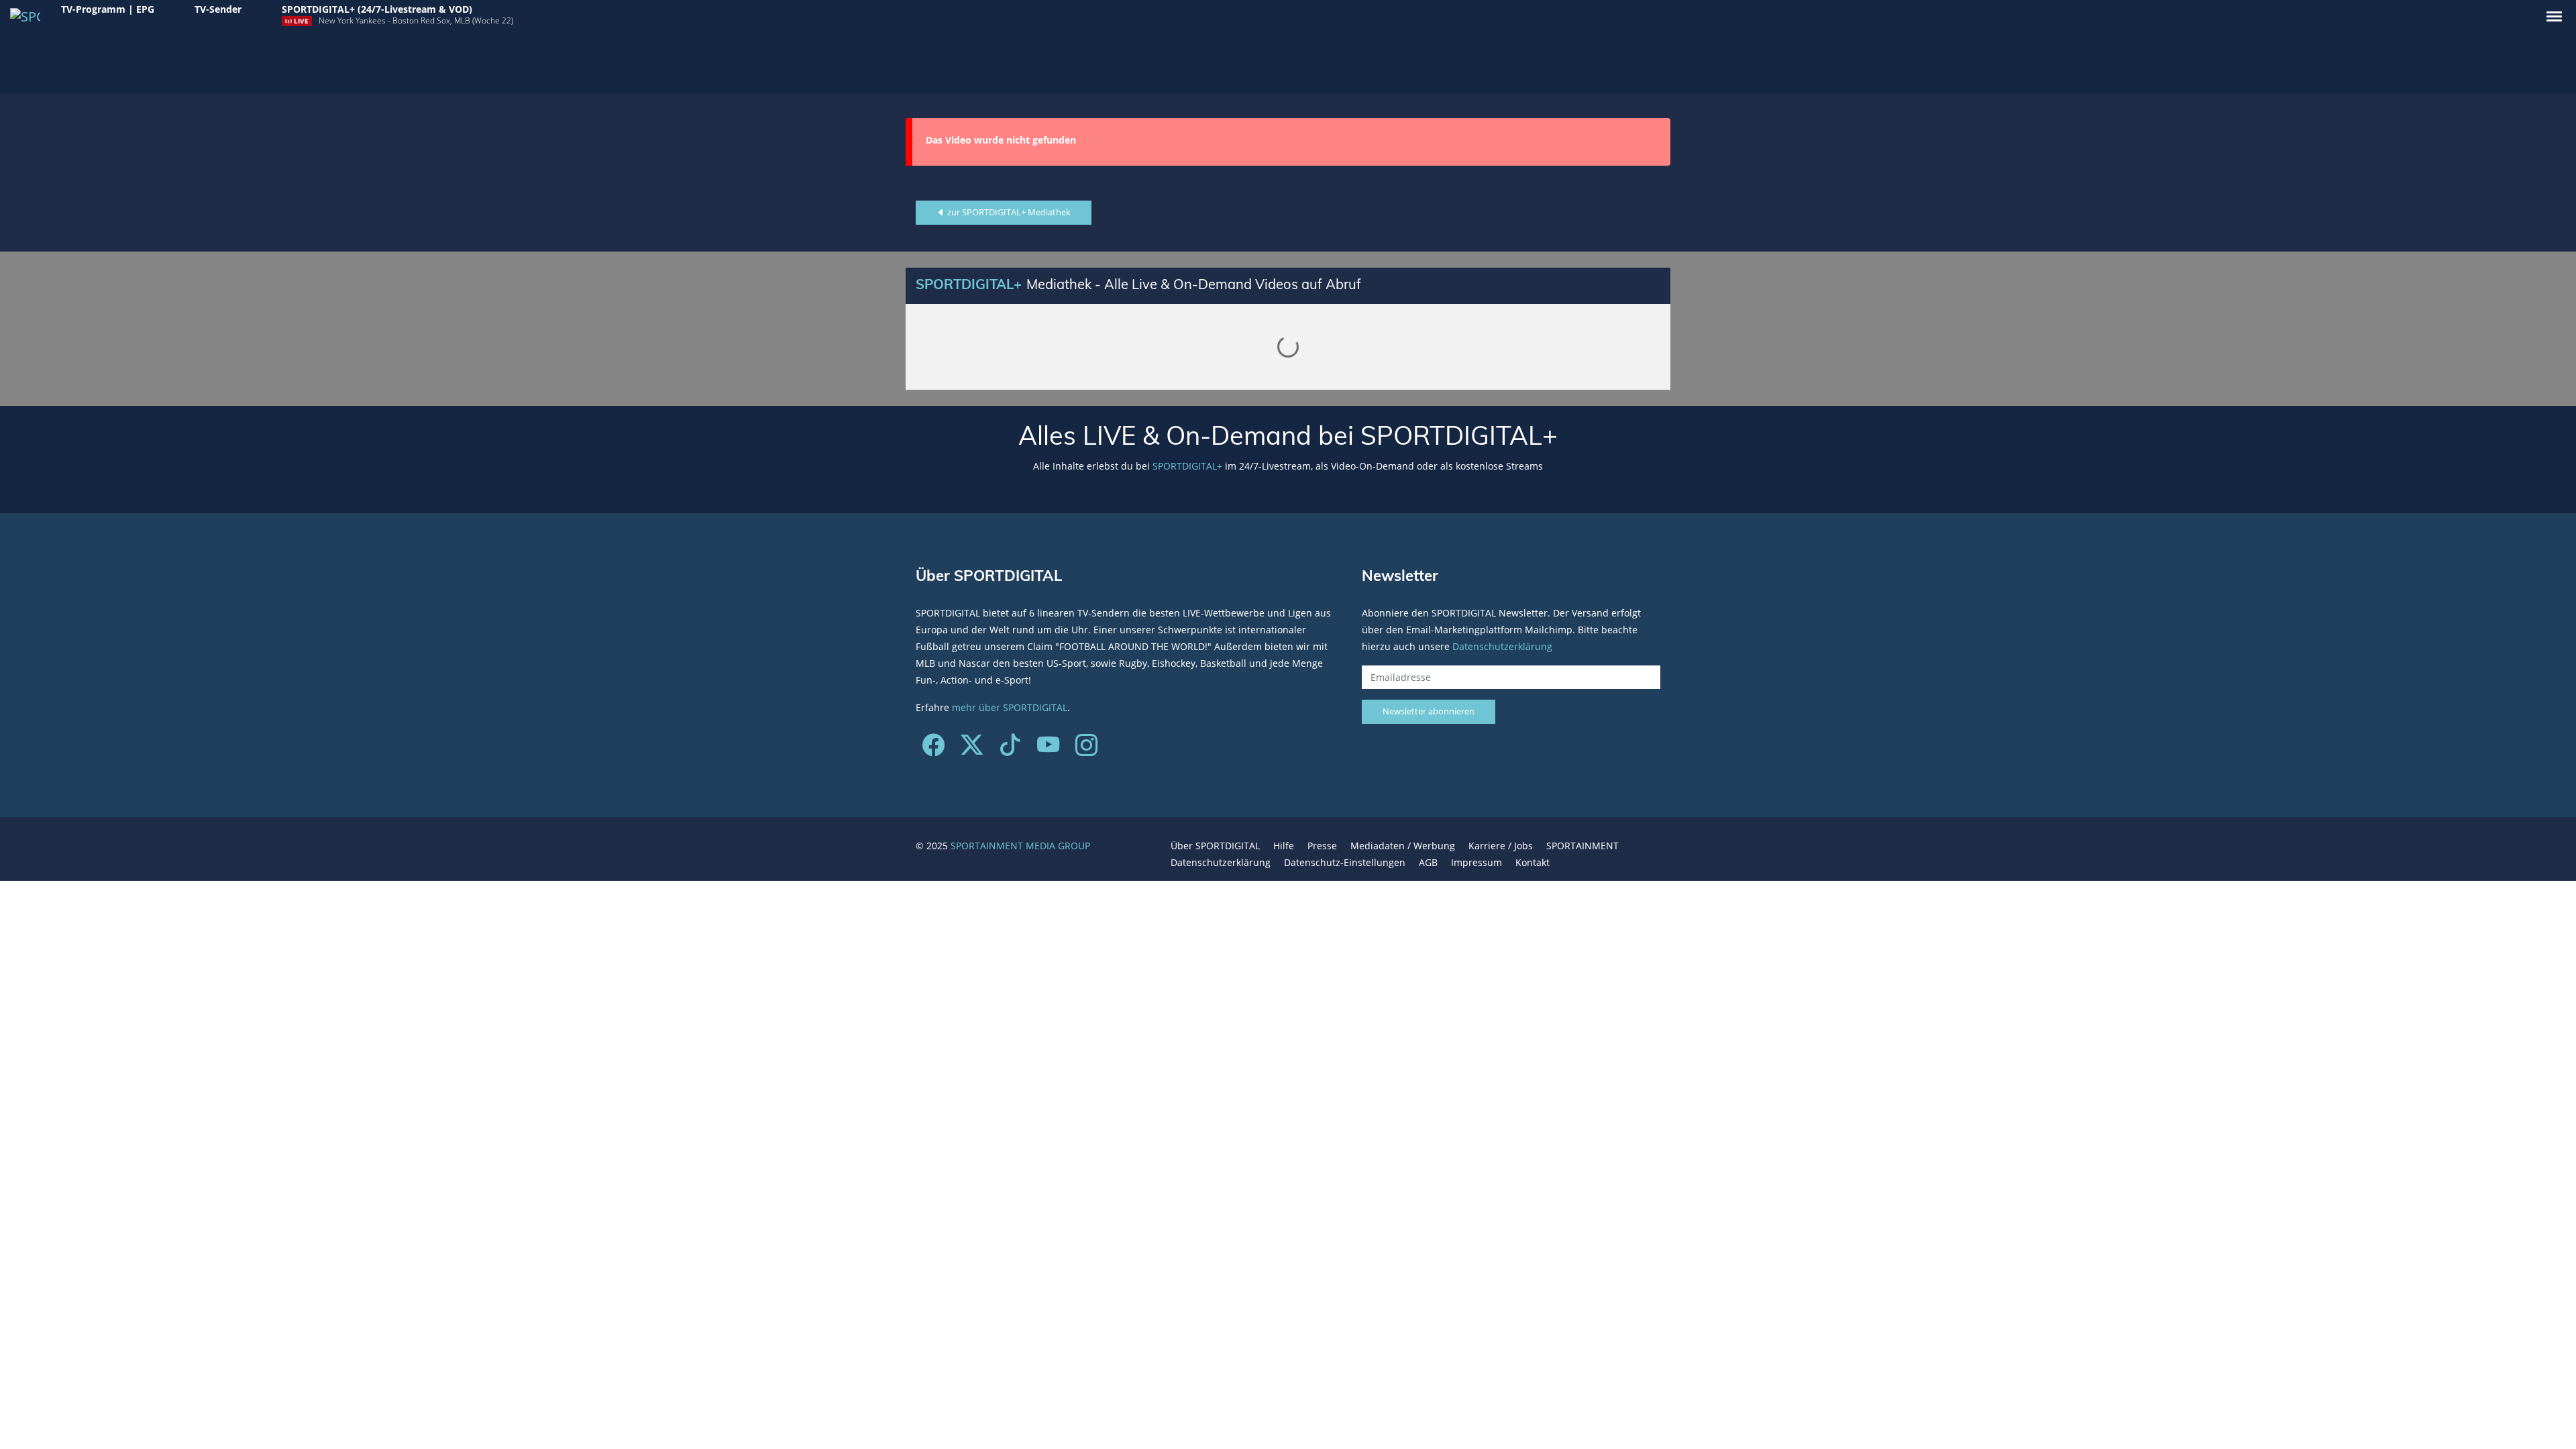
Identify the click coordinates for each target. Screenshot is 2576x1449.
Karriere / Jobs (1501, 846)
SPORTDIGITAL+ (1187, 466)
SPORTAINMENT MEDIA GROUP (1020, 846)
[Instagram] (1086, 750)
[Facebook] (933, 750)
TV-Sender (218, 9)
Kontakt (1533, 862)
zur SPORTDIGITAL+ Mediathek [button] (1008, 212)
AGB (1428, 862)
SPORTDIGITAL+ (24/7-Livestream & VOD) (377, 9)
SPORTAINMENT (1582, 846)
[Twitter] (972, 750)
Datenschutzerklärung (1502, 646)
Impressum (1477, 862)
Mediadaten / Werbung (1403, 846)
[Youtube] (1048, 750)
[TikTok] (1010, 750)
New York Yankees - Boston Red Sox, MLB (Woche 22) (416, 20)
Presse (1322, 846)
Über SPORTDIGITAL (1215, 846)
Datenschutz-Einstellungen (1345, 862)
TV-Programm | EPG (108, 9)
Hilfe (1284, 846)
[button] (2554, 16)
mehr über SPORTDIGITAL (1010, 707)
